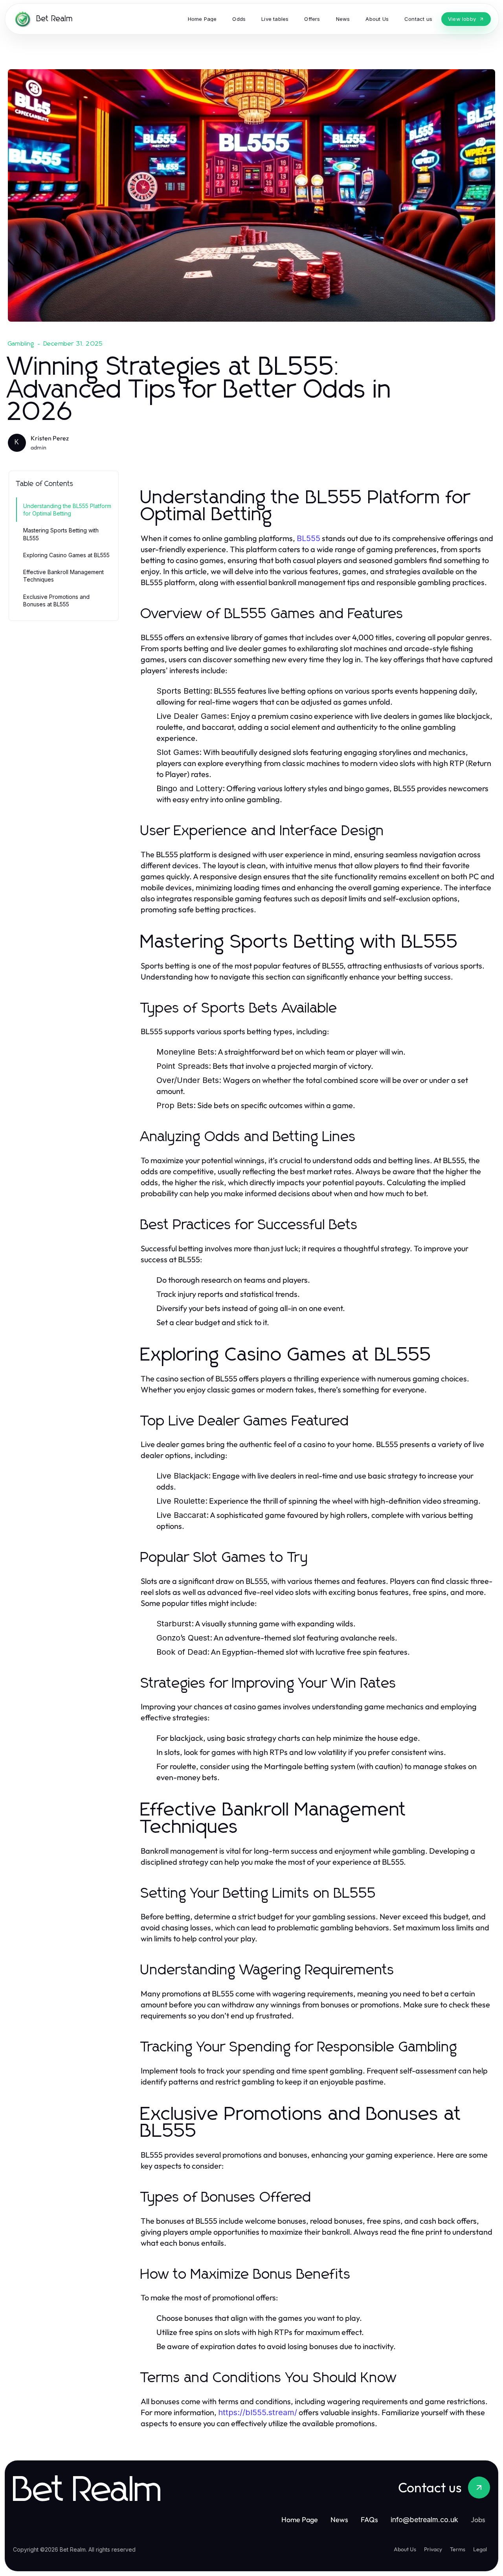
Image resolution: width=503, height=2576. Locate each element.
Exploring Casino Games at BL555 (66, 555)
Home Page (300, 2520)
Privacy (433, 2549)
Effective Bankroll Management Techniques (63, 576)
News (339, 2520)
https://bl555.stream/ (258, 2412)
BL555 (308, 538)
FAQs (369, 2520)
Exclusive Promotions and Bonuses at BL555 (56, 600)
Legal (480, 2549)
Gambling (21, 344)
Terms (458, 2549)
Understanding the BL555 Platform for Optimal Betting (67, 510)
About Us (405, 2549)
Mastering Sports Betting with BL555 (61, 534)
